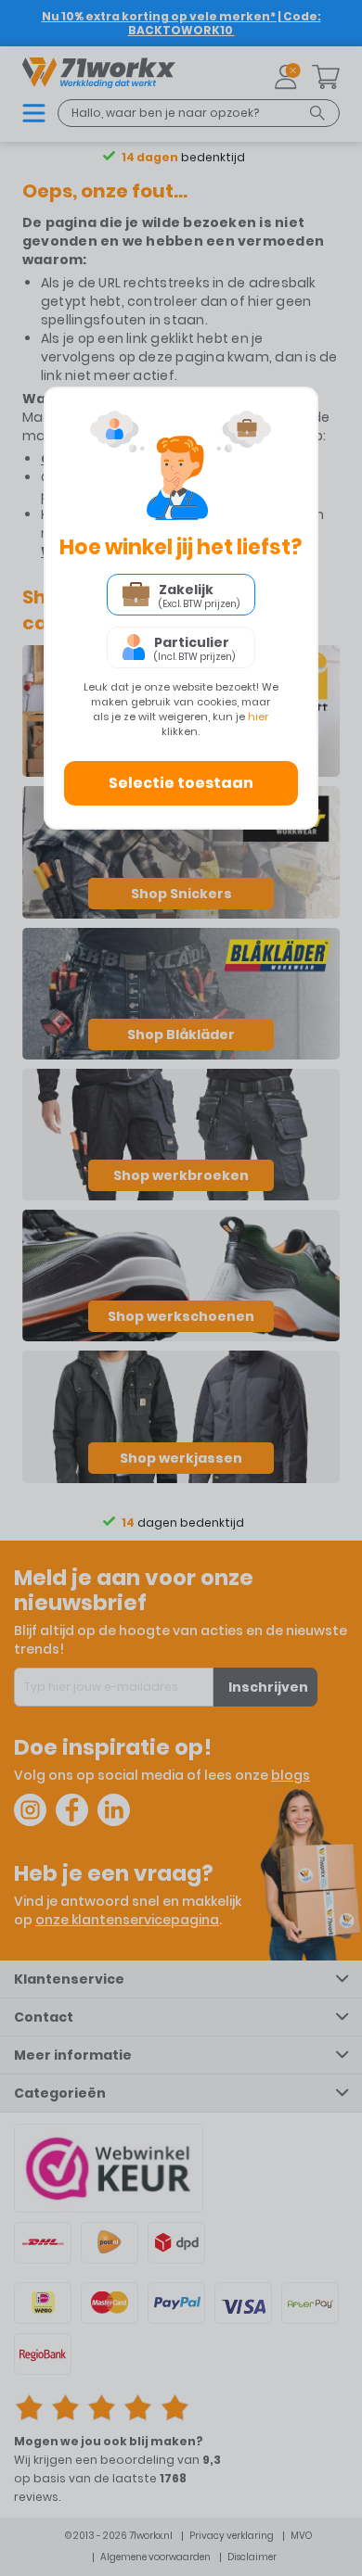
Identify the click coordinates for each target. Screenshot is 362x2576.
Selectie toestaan (181, 783)
